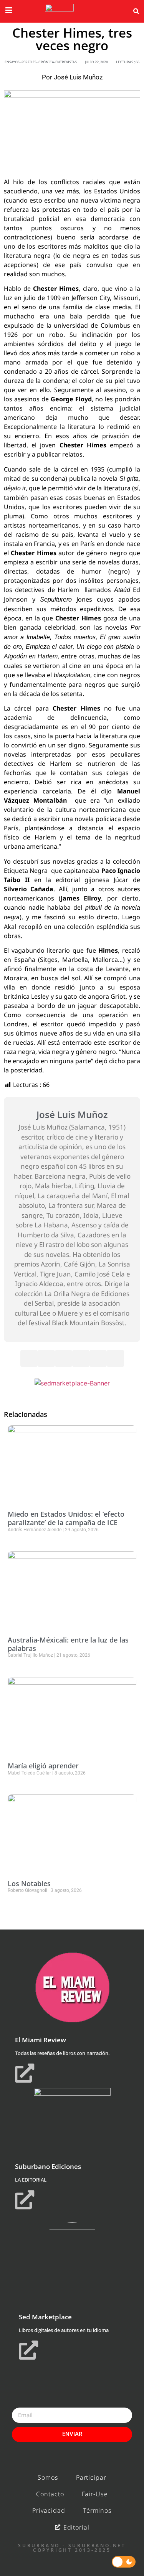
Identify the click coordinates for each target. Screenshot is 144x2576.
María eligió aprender (43, 1766)
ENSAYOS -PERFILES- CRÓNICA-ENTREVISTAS (41, 62)
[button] (136, 12)
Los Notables (29, 1883)
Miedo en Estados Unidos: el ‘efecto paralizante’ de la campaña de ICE (66, 1518)
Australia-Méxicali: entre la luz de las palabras (68, 1644)
